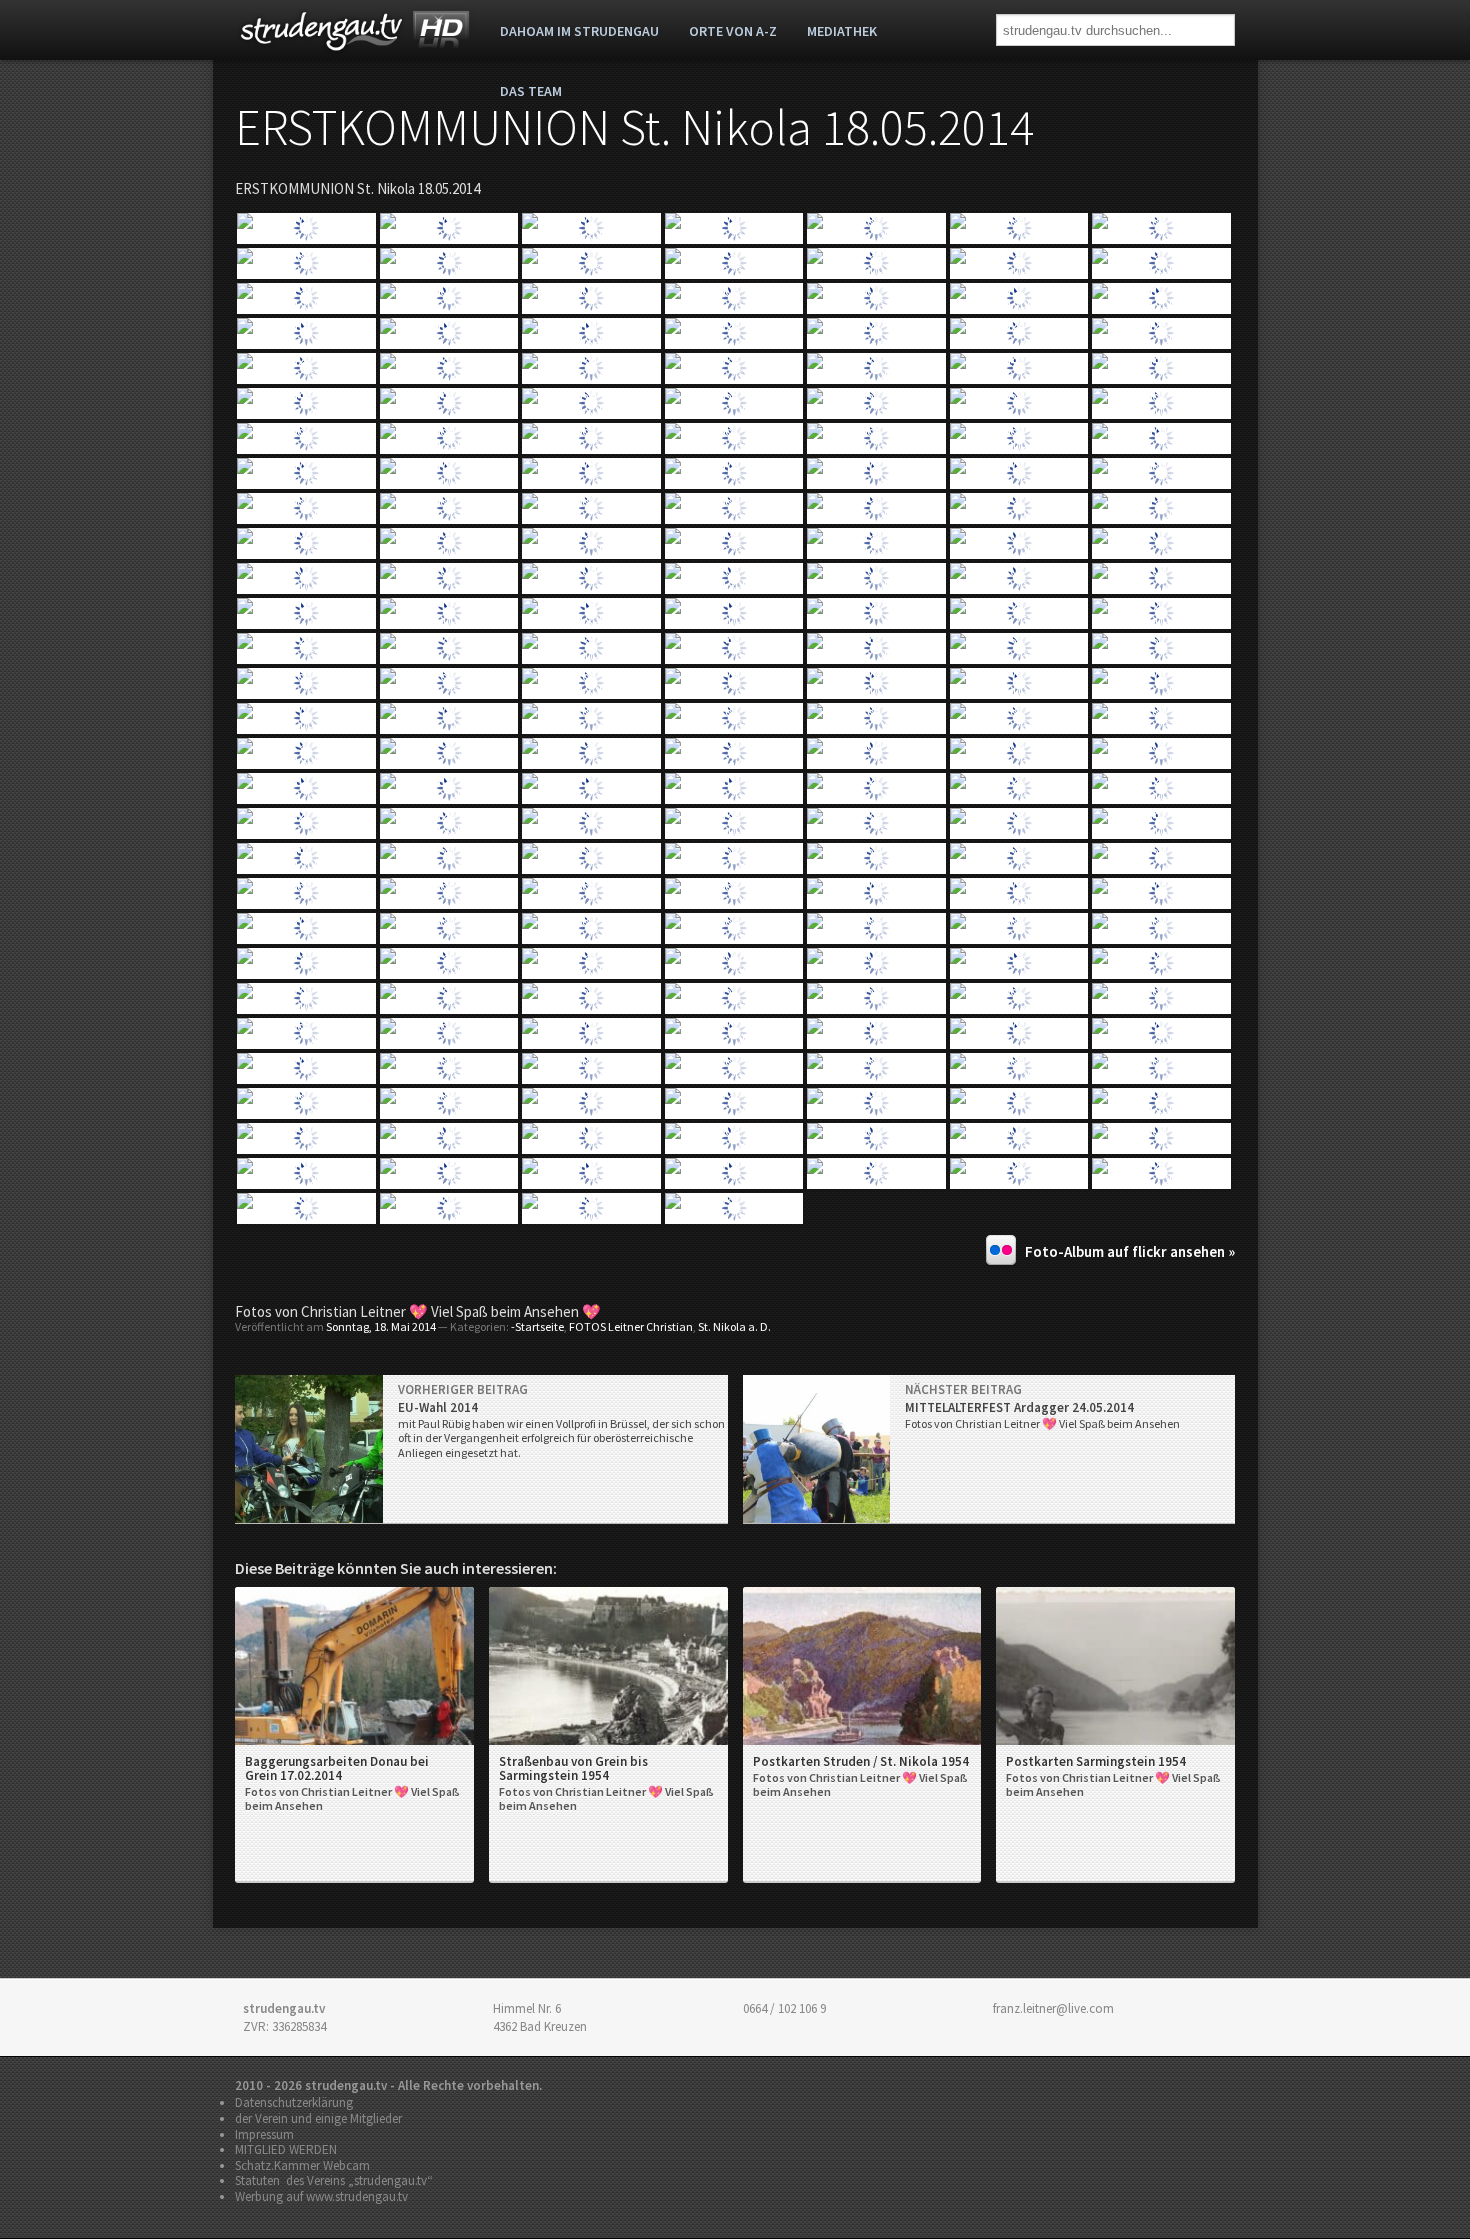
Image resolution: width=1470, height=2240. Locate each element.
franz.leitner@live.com (1053, 2008)
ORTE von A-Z (733, 31)
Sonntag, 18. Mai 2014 (381, 1326)
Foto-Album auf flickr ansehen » (1130, 1251)
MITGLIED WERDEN (286, 2149)
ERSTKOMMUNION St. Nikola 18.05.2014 (634, 127)
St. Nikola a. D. (734, 1326)
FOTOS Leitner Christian (631, 1326)
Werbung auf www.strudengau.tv (321, 2196)
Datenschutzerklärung (294, 2102)
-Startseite (537, 1326)
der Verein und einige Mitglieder (318, 2118)
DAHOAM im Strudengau (579, 31)
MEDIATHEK (842, 31)
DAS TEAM (531, 91)
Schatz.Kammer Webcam (302, 2165)
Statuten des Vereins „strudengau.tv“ (334, 2180)
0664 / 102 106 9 (784, 2008)
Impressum (264, 2134)
